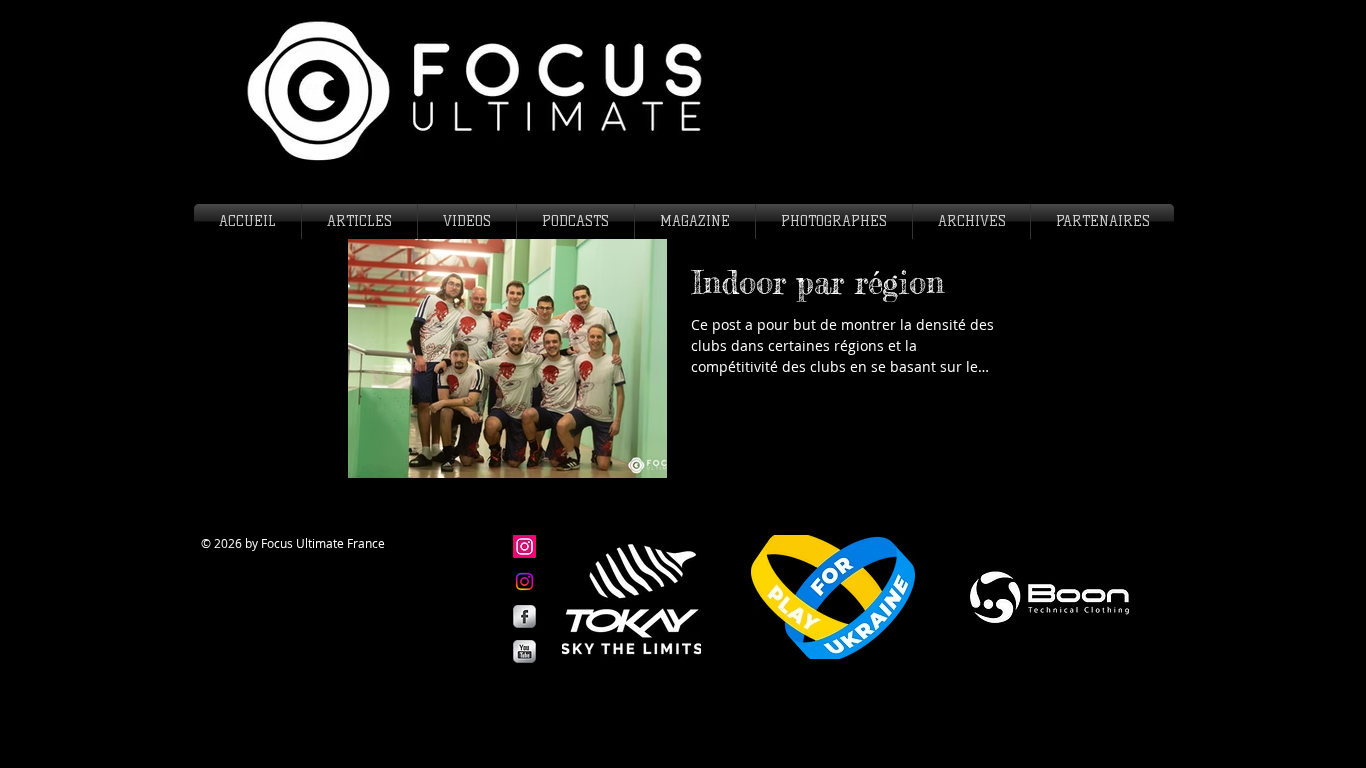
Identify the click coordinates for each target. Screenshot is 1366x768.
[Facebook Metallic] (524, 616)
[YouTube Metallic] (524, 651)
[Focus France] (524, 581)
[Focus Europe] (524, 546)
